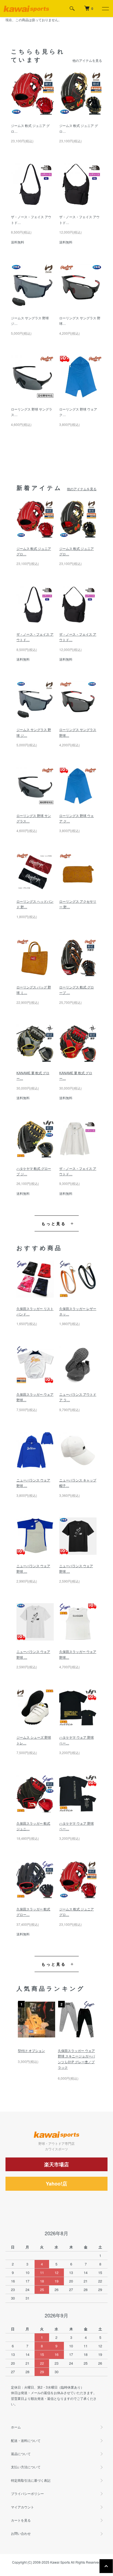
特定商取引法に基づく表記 (31, 2480)
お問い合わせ (21, 2533)
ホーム (16, 2427)
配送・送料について (26, 2440)
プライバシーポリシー (27, 2493)
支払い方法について (26, 2467)
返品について (21, 2454)
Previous (23, 2031)
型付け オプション (31, 2050)
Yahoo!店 (56, 2184)
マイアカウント (22, 2507)
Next (90, 2031)
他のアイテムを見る (87, 60)
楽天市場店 (56, 2164)
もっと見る (54, 1223)
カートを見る (21, 2520)
